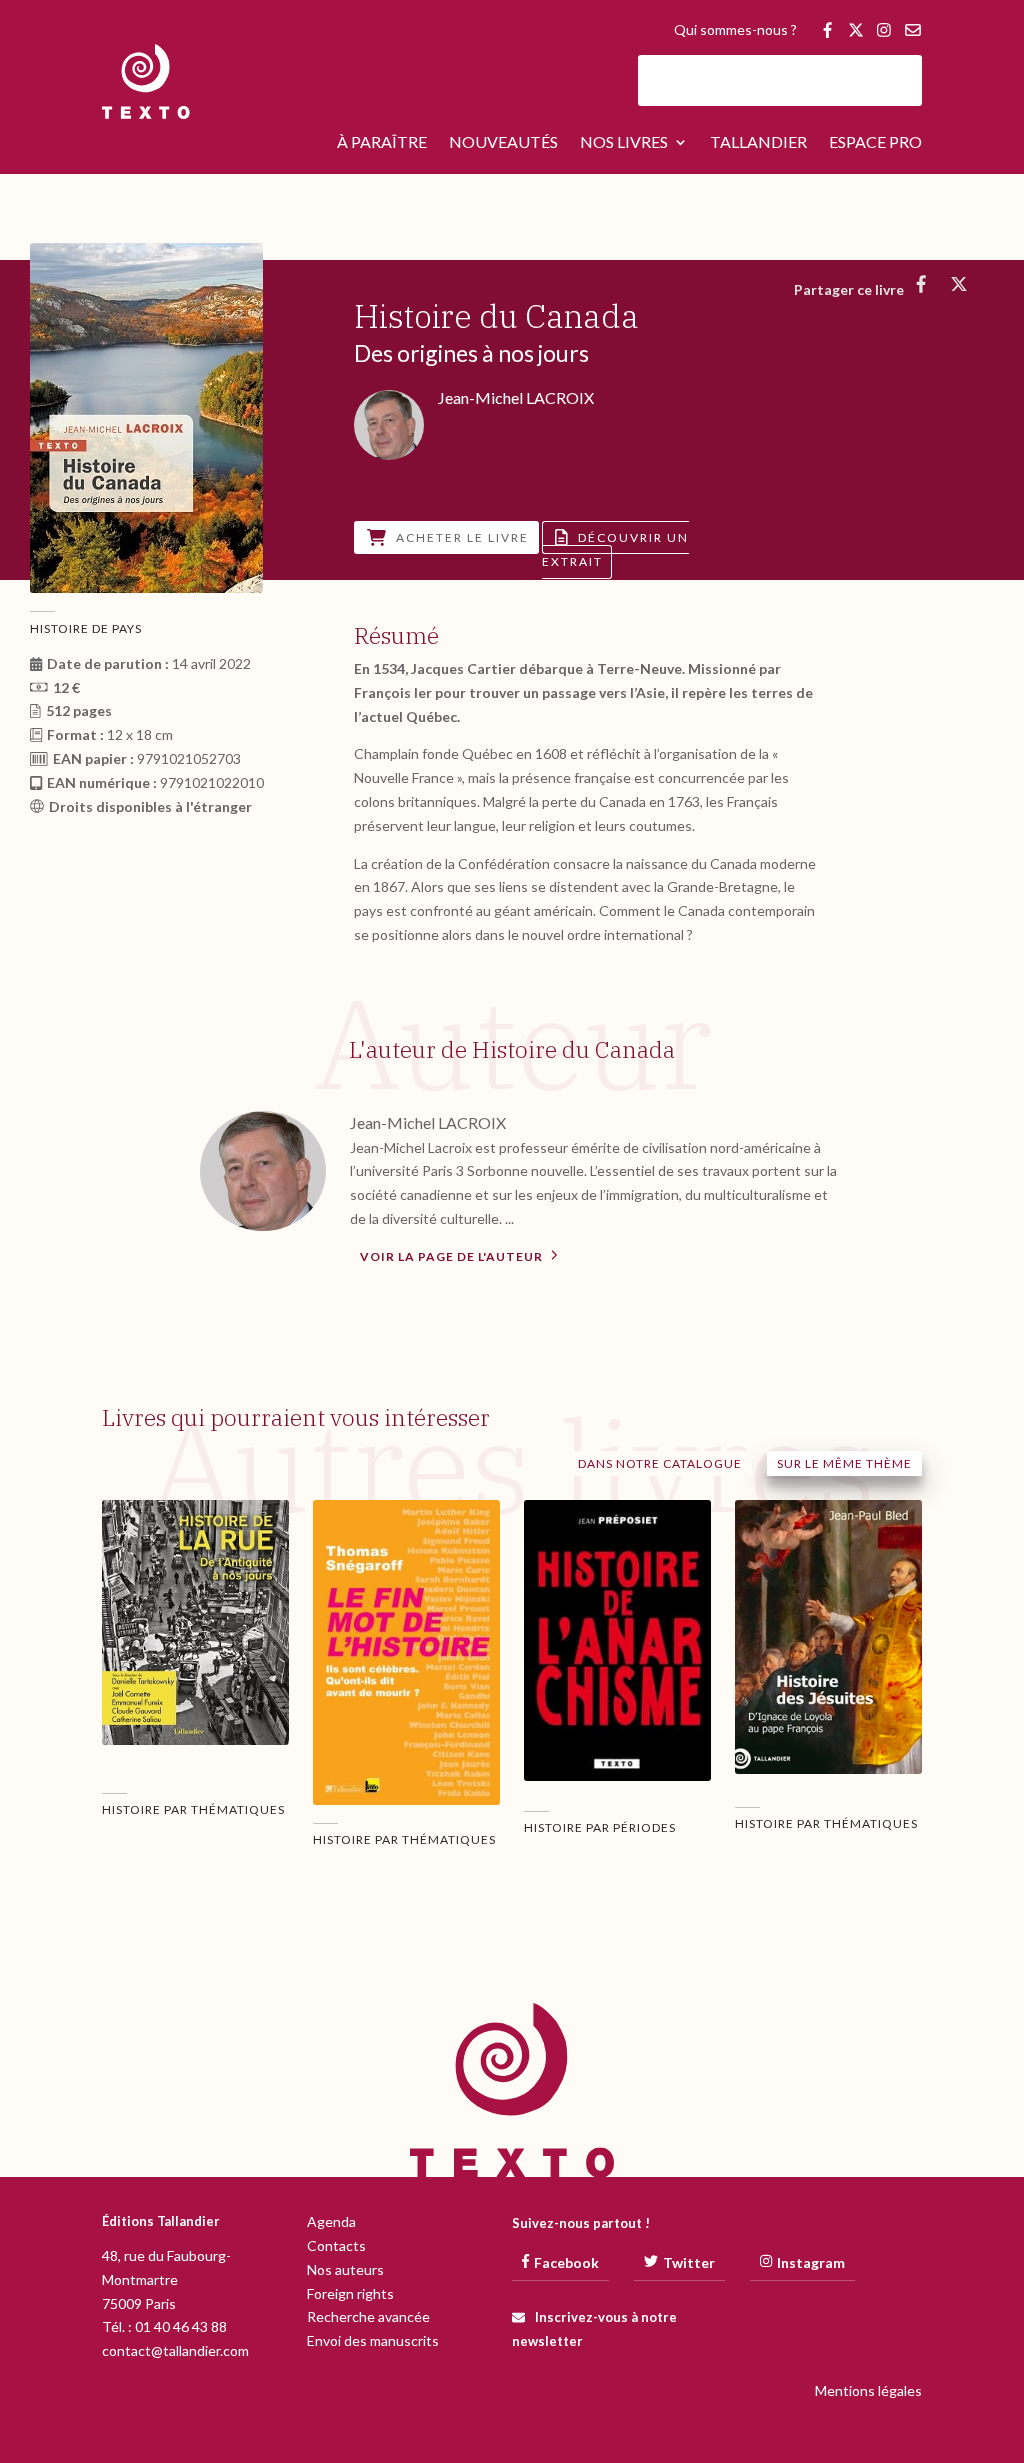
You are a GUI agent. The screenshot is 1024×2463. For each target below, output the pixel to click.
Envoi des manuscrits (373, 2340)
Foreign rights (350, 2293)
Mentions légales (868, 2390)
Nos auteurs (345, 2269)
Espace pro (875, 143)
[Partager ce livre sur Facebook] (921, 284)
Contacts (336, 2245)
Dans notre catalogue (660, 1463)
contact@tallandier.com (175, 2350)
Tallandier (758, 143)
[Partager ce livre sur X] (959, 284)
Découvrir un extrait (615, 550)
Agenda (331, 2221)
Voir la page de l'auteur (453, 1256)
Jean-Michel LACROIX (428, 1122)
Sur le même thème (844, 1463)
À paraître (382, 143)
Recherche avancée (368, 2316)
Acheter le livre (462, 537)
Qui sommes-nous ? (735, 30)
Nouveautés (503, 143)
